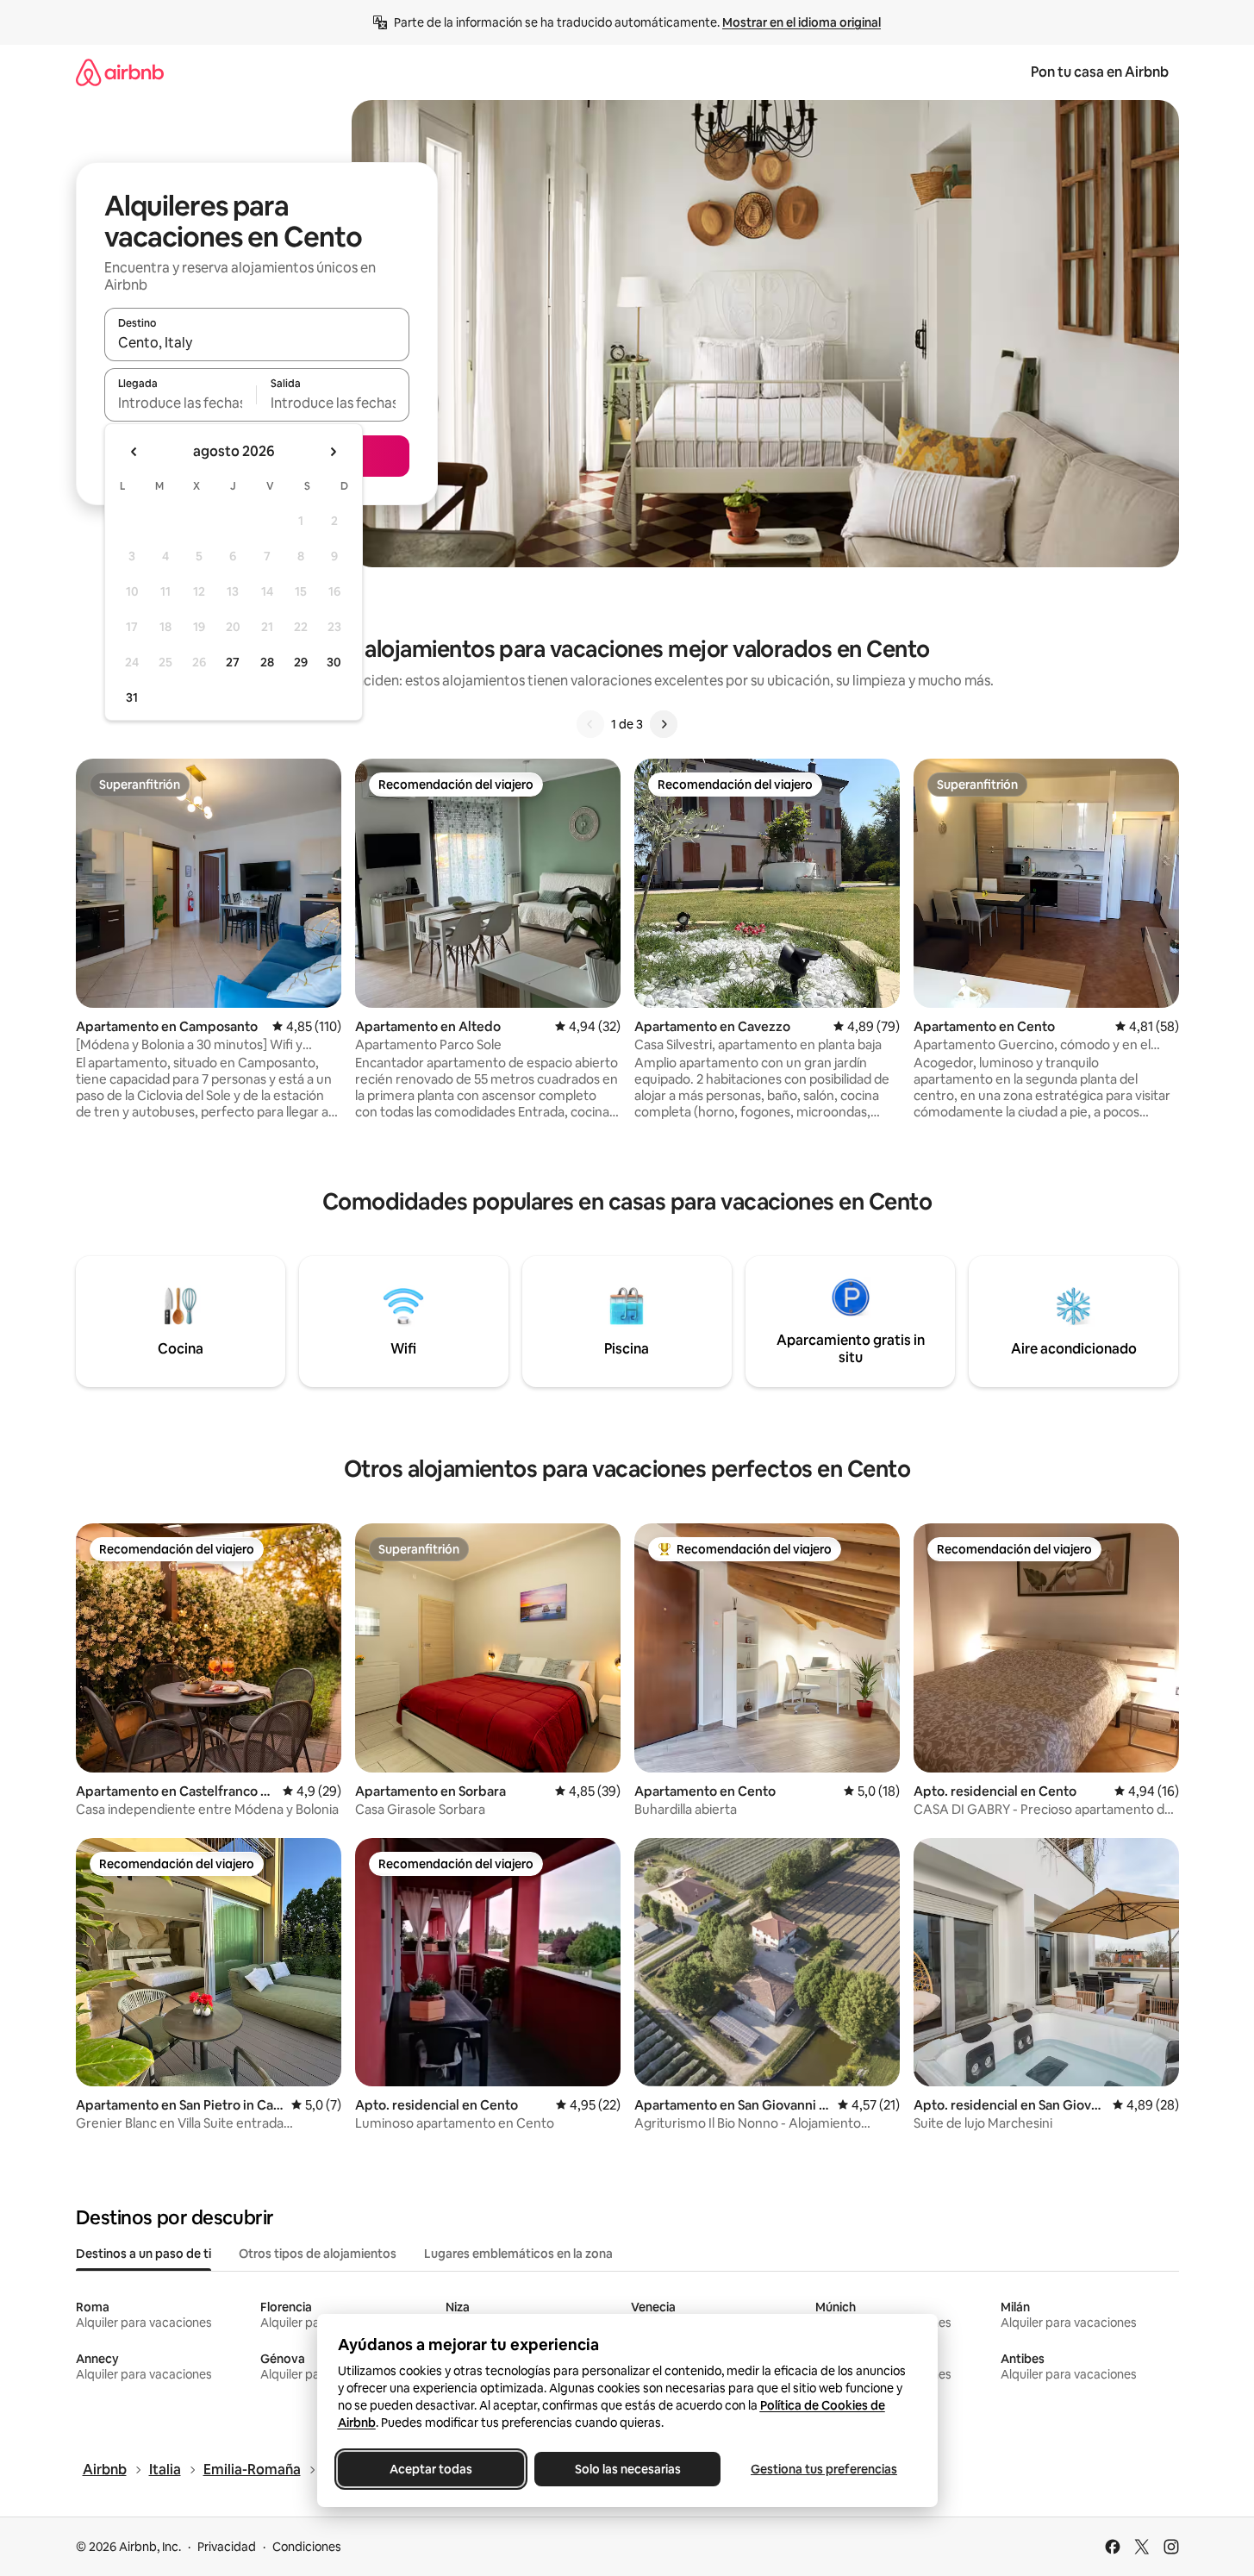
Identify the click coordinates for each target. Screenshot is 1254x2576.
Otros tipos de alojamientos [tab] (318, 2254)
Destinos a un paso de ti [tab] (143, 2254)
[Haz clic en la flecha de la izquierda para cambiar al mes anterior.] (134, 452)
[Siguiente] (664, 724)
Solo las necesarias (627, 2469)
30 (334, 662)
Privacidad (227, 2547)
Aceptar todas (431, 2469)
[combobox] (257, 342)
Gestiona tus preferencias (824, 2469)
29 (301, 662)
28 (267, 662)
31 (132, 697)
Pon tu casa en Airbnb (1100, 72)
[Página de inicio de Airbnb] (120, 72)
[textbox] (181, 403)
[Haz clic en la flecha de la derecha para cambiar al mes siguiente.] (333, 452)
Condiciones (307, 2547)
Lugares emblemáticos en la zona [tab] (518, 2254)
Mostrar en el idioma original (802, 22)
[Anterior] (590, 724)
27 (233, 662)
